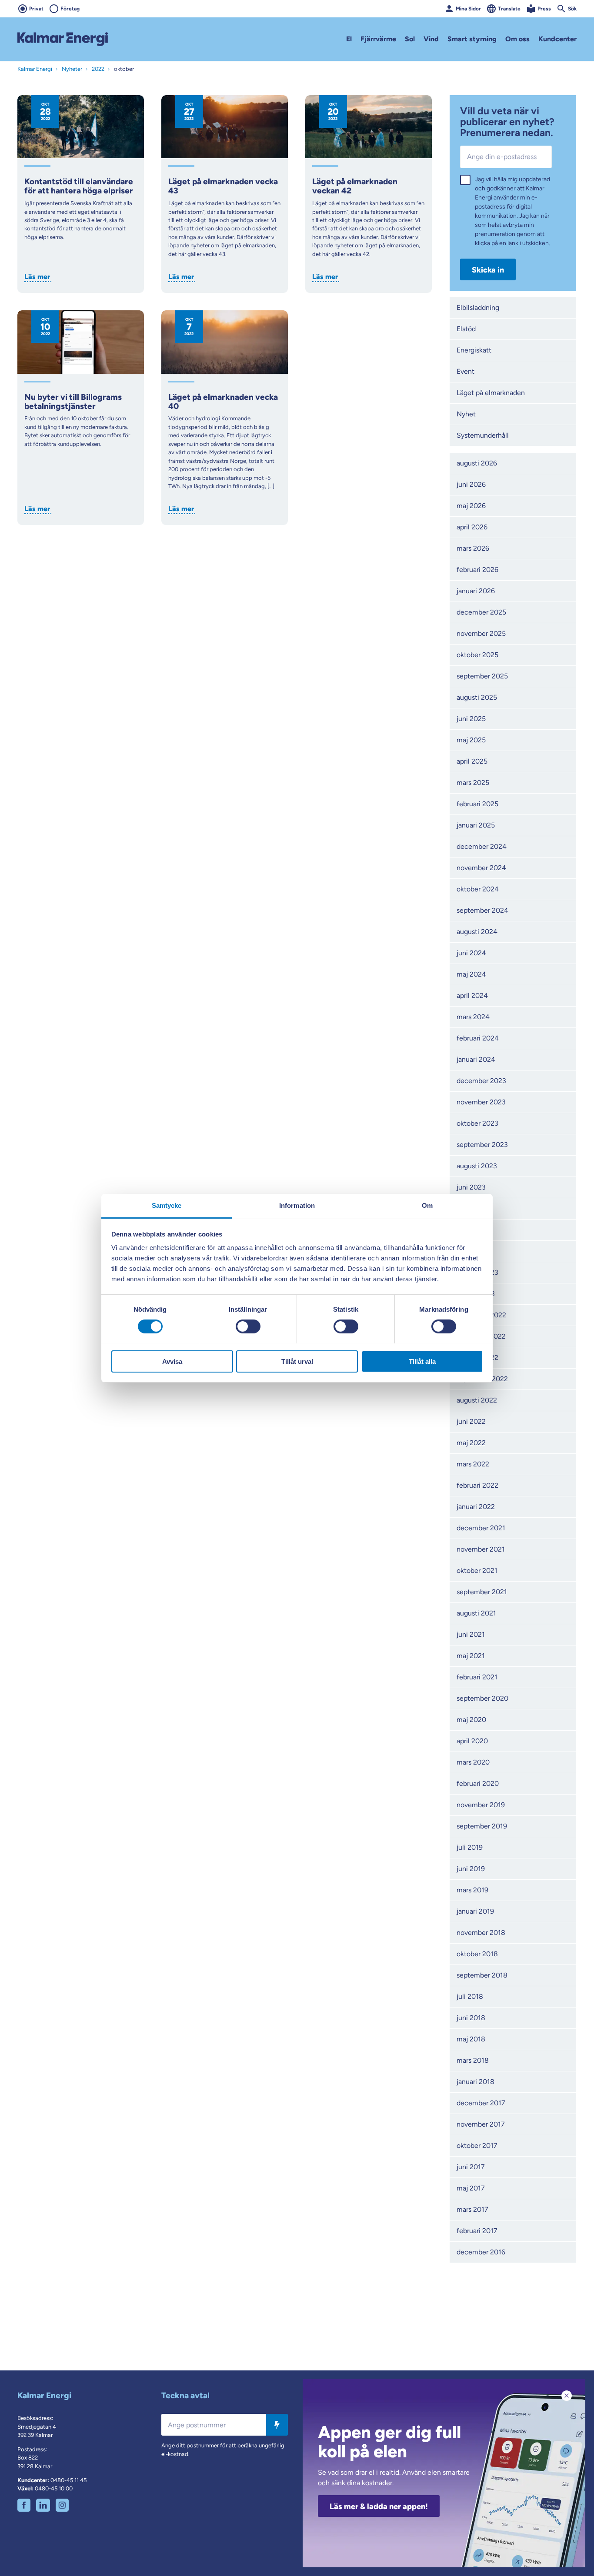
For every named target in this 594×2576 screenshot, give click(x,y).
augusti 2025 (477, 697)
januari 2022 (476, 1507)
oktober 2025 (477, 655)
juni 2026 (471, 484)
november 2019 (481, 1805)
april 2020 (472, 1741)
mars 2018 (473, 2060)
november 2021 (481, 1549)
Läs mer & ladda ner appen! (379, 2506)
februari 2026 (477, 570)
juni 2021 (471, 1634)
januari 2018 (476, 2082)
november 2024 (481, 868)
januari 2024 (476, 1059)
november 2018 (481, 1933)
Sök (572, 9)
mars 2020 (473, 1762)
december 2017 (481, 2103)
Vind (431, 39)
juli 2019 (470, 1847)
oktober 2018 (477, 1954)
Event (466, 371)
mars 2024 (473, 1017)
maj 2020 (471, 1720)
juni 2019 (471, 1869)
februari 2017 (477, 2231)
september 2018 (482, 1975)
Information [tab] (297, 1205)
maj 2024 (471, 974)
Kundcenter (557, 39)
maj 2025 (471, 740)
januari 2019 (475, 1911)
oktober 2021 (477, 1571)
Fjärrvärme (378, 39)
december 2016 (481, 2252)
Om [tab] (427, 1205)
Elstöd (466, 329)
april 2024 (472, 995)
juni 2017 (471, 2167)
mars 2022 (473, 1464)
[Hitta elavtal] (277, 2425)
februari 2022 (477, 1485)
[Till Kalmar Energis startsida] (63, 39)
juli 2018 (470, 1996)
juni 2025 (471, 719)
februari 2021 (477, 1677)
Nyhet (466, 414)
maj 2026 (471, 506)
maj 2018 (471, 2039)
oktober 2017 (477, 2146)
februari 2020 (478, 1783)
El (349, 39)
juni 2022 (471, 1421)
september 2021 (482, 1592)
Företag (70, 9)
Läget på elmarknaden (491, 393)
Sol (410, 39)
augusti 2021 (476, 1613)
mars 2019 (472, 1890)
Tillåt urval (297, 1361)
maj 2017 (471, 2188)
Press (544, 9)
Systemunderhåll (483, 435)
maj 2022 (471, 1443)
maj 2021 (471, 1656)
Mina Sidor (468, 9)
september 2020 (482, 1698)
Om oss (517, 39)
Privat (36, 9)
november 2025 (481, 633)
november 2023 (481, 1102)
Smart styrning (472, 39)
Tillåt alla (422, 1361)
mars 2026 (473, 548)
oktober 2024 (478, 889)
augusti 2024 (477, 932)
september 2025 (482, 676)
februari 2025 (477, 804)
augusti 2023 (477, 1166)
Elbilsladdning (478, 307)
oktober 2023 (477, 1123)
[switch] (248, 1326)
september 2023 (482, 1145)
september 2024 (482, 910)
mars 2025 (473, 783)
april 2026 (472, 527)
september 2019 (482, 1826)
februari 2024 (478, 1038)
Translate (509, 9)
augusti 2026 (477, 463)
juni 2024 (471, 953)
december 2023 (481, 1081)
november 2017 (481, 2124)
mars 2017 (472, 2209)
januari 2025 (476, 825)
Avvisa (172, 1361)
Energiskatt (474, 350)
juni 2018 (471, 2018)
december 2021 (481, 1528)
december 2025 (481, 612)
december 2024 (482, 846)
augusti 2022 (477, 1400)
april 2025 (472, 761)
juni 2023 (471, 1187)
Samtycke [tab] (167, 1205)
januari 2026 (476, 591)
